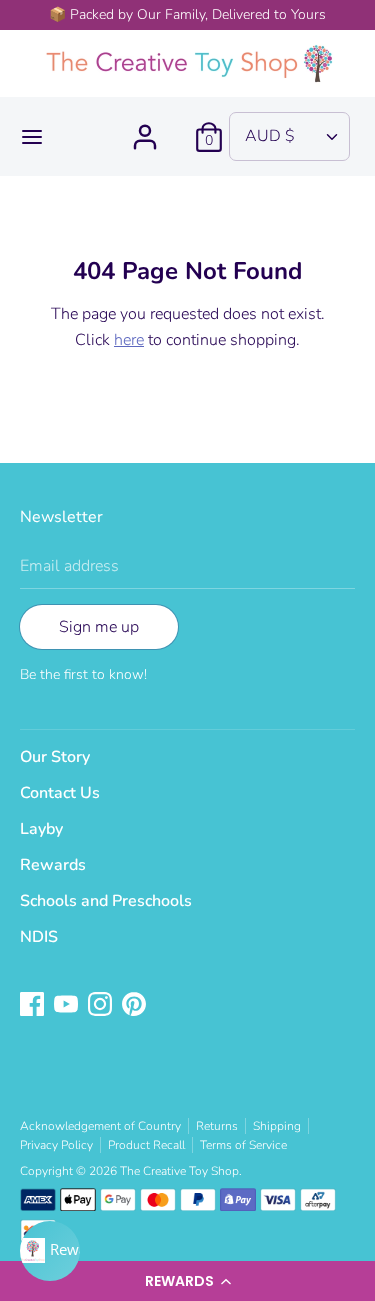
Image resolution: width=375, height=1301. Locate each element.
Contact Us (60, 793)
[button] (187, 1281)
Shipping (277, 1126)
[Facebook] (34, 1006)
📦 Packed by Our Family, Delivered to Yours (187, 14)
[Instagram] (102, 1006)
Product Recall (146, 1145)
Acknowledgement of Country (100, 1126)
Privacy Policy (56, 1145)
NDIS (39, 937)
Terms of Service (243, 1145)
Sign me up (99, 627)
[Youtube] (68, 1006)
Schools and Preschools (106, 901)
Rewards (53, 865)
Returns (217, 1126)
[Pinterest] (136, 1006)
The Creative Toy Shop (179, 1171)
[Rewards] (50, 1251)
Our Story (55, 757)
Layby (41, 829)
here (129, 340)
